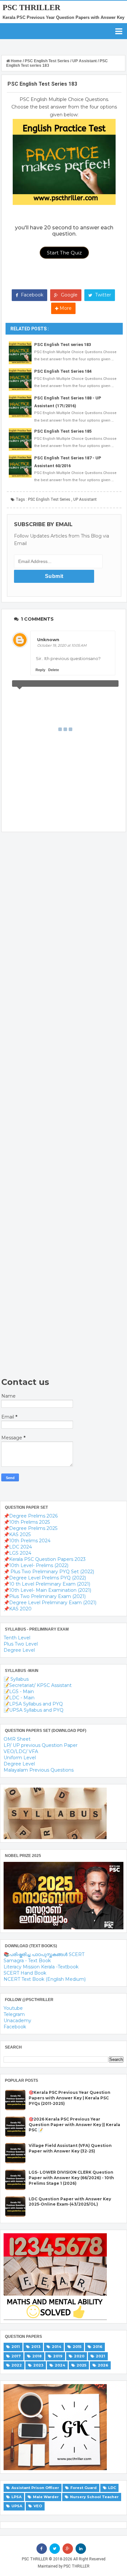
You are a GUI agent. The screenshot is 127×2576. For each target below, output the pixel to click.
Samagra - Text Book (27, 1961)
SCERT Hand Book (25, 1973)
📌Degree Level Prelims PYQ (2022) (45, 1578)
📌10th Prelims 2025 (27, 1522)
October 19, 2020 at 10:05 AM (62, 645)
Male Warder (46, 2497)
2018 (37, 2356)
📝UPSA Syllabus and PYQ (34, 1710)
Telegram (14, 2014)
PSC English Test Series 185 (63, 431)
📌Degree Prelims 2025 (30, 1528)
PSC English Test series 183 (63, 345)
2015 (77, 2347)
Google (69, 295)
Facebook (31, 295)
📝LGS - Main (19, 1691)
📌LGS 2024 (17, 1553)
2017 (16, 2356)
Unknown (48, 640)
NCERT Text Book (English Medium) (45, 1979)
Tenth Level (17, 1638)
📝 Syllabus (16, 1679)
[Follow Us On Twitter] (55, 2549)
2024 (60, 2365)
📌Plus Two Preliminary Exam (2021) (45, 1596)
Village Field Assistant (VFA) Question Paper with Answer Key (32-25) (70, 2148)
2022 (17, 2365)
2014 (56, 2347)
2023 (38, 2365)
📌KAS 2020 (18, 1609)
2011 (16, 2347)
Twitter (102, 295)
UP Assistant (85, 499)
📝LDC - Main (19, 1698)
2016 (98, 2347)
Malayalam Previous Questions (39, 1770)
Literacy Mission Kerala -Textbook (41, 1967)
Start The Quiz (64, 253)
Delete (54, 670)
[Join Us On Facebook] (42, 2549)
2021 (100, 2356)
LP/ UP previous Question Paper (41, 1745)
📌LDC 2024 (18, 1547)
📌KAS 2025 (17, 1534)
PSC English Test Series (49, 499)
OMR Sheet (17, 1739)
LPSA (16, 2497)
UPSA (17, 2506)
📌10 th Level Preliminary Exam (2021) (47, 1584)
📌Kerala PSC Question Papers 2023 (45, 1559)
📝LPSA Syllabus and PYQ (33, 1704)
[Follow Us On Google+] (68, 2549)
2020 (79, 2356)
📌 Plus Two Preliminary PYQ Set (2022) (49, 1572)
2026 (103, 2365)
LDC (112, 2488)
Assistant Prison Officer (35, 2488)
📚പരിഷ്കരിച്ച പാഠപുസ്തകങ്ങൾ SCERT (44, 1954)
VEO (38, 2506)
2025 (81, 2365)
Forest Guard (84, 2488)
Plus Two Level (21, 1644)
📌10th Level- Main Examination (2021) (47, 1590)
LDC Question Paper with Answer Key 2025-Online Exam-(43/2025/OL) (70, 2202)
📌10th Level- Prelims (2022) (36, 1565)
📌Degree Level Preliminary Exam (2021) (50, 1603)
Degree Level (19, 1650)
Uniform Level (20, 1758)
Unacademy (17, 2021)
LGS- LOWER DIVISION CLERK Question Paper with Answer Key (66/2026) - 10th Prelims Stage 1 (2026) (71, 2178)
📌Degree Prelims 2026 (31, 1516)
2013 (36, 2347)
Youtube (13, 2008)
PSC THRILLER (31, 7)
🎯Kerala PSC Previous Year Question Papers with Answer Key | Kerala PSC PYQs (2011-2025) (70, 2098)
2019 (58, 2356)
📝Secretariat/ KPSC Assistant (38, 1685)
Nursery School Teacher (94, 2497)
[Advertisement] (59, 1105)
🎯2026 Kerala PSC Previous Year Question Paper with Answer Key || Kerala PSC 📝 (74, 2125)
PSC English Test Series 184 (63, 371)
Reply (40, 670)
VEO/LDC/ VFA (21, 1751)
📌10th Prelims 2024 (27, 1541)
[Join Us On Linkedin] (81, 2549)
